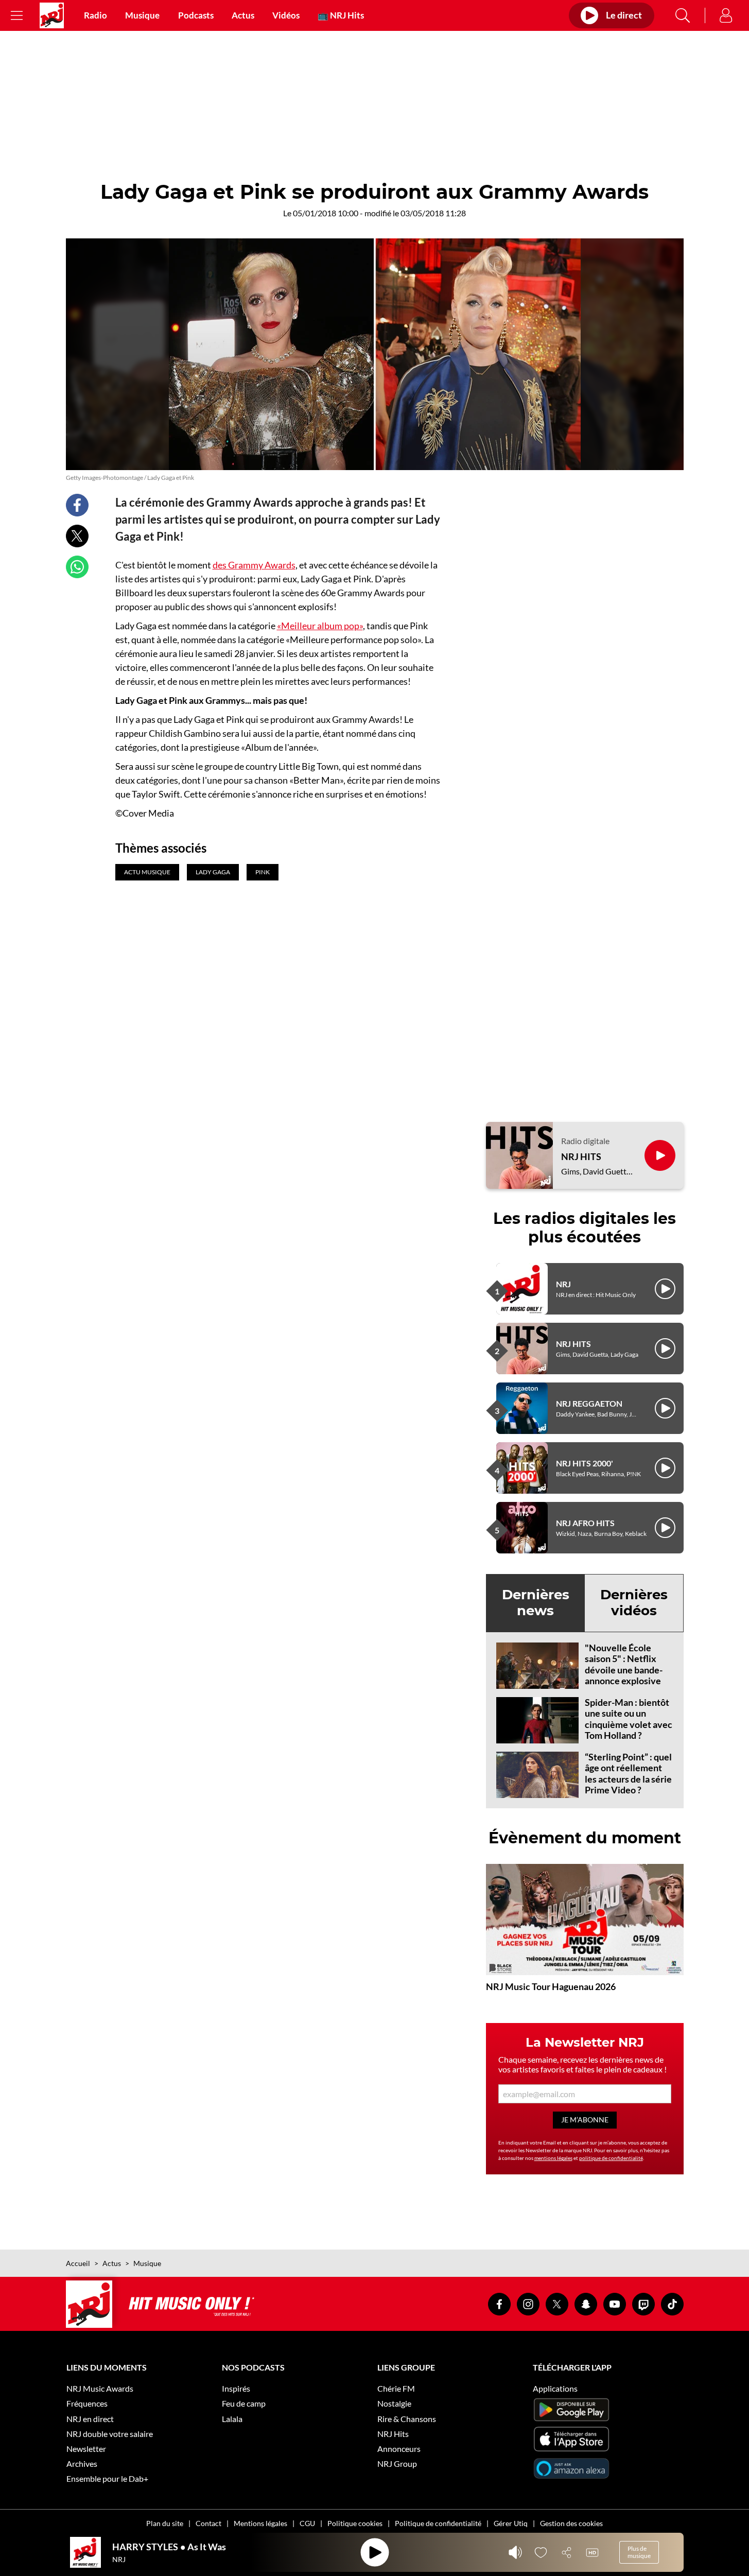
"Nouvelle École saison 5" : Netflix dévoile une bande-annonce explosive (624, 1664)
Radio (95, 15)
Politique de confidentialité (438, 2523)
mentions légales (553, 2158)
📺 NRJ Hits (341, 15)
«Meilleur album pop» (320, 626)
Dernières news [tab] (536, 1603)
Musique (142, 15)
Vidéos (286, 15)
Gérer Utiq (511, 2523)
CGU (307, 2523)
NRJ (563, 1284)
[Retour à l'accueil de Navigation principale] (52, 15)
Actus (243, 15)
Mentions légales (260, 2523)
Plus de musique (639, 2552)
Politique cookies (355, 2523)
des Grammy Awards (254, 565)
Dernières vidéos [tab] (634, 1603)
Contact (208, 2523)
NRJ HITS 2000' (585, 1463)
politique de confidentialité (611, 2158)
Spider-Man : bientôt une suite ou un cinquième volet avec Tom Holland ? (629, 1719)
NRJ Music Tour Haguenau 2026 (551, 1986)
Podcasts (196, 15)
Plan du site (165, 2523)
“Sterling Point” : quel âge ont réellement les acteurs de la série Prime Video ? (628, 1774)
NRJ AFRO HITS (585, 1523)
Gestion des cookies (571, 2523)
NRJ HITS (581, 1157)
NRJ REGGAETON (589, 1403)
